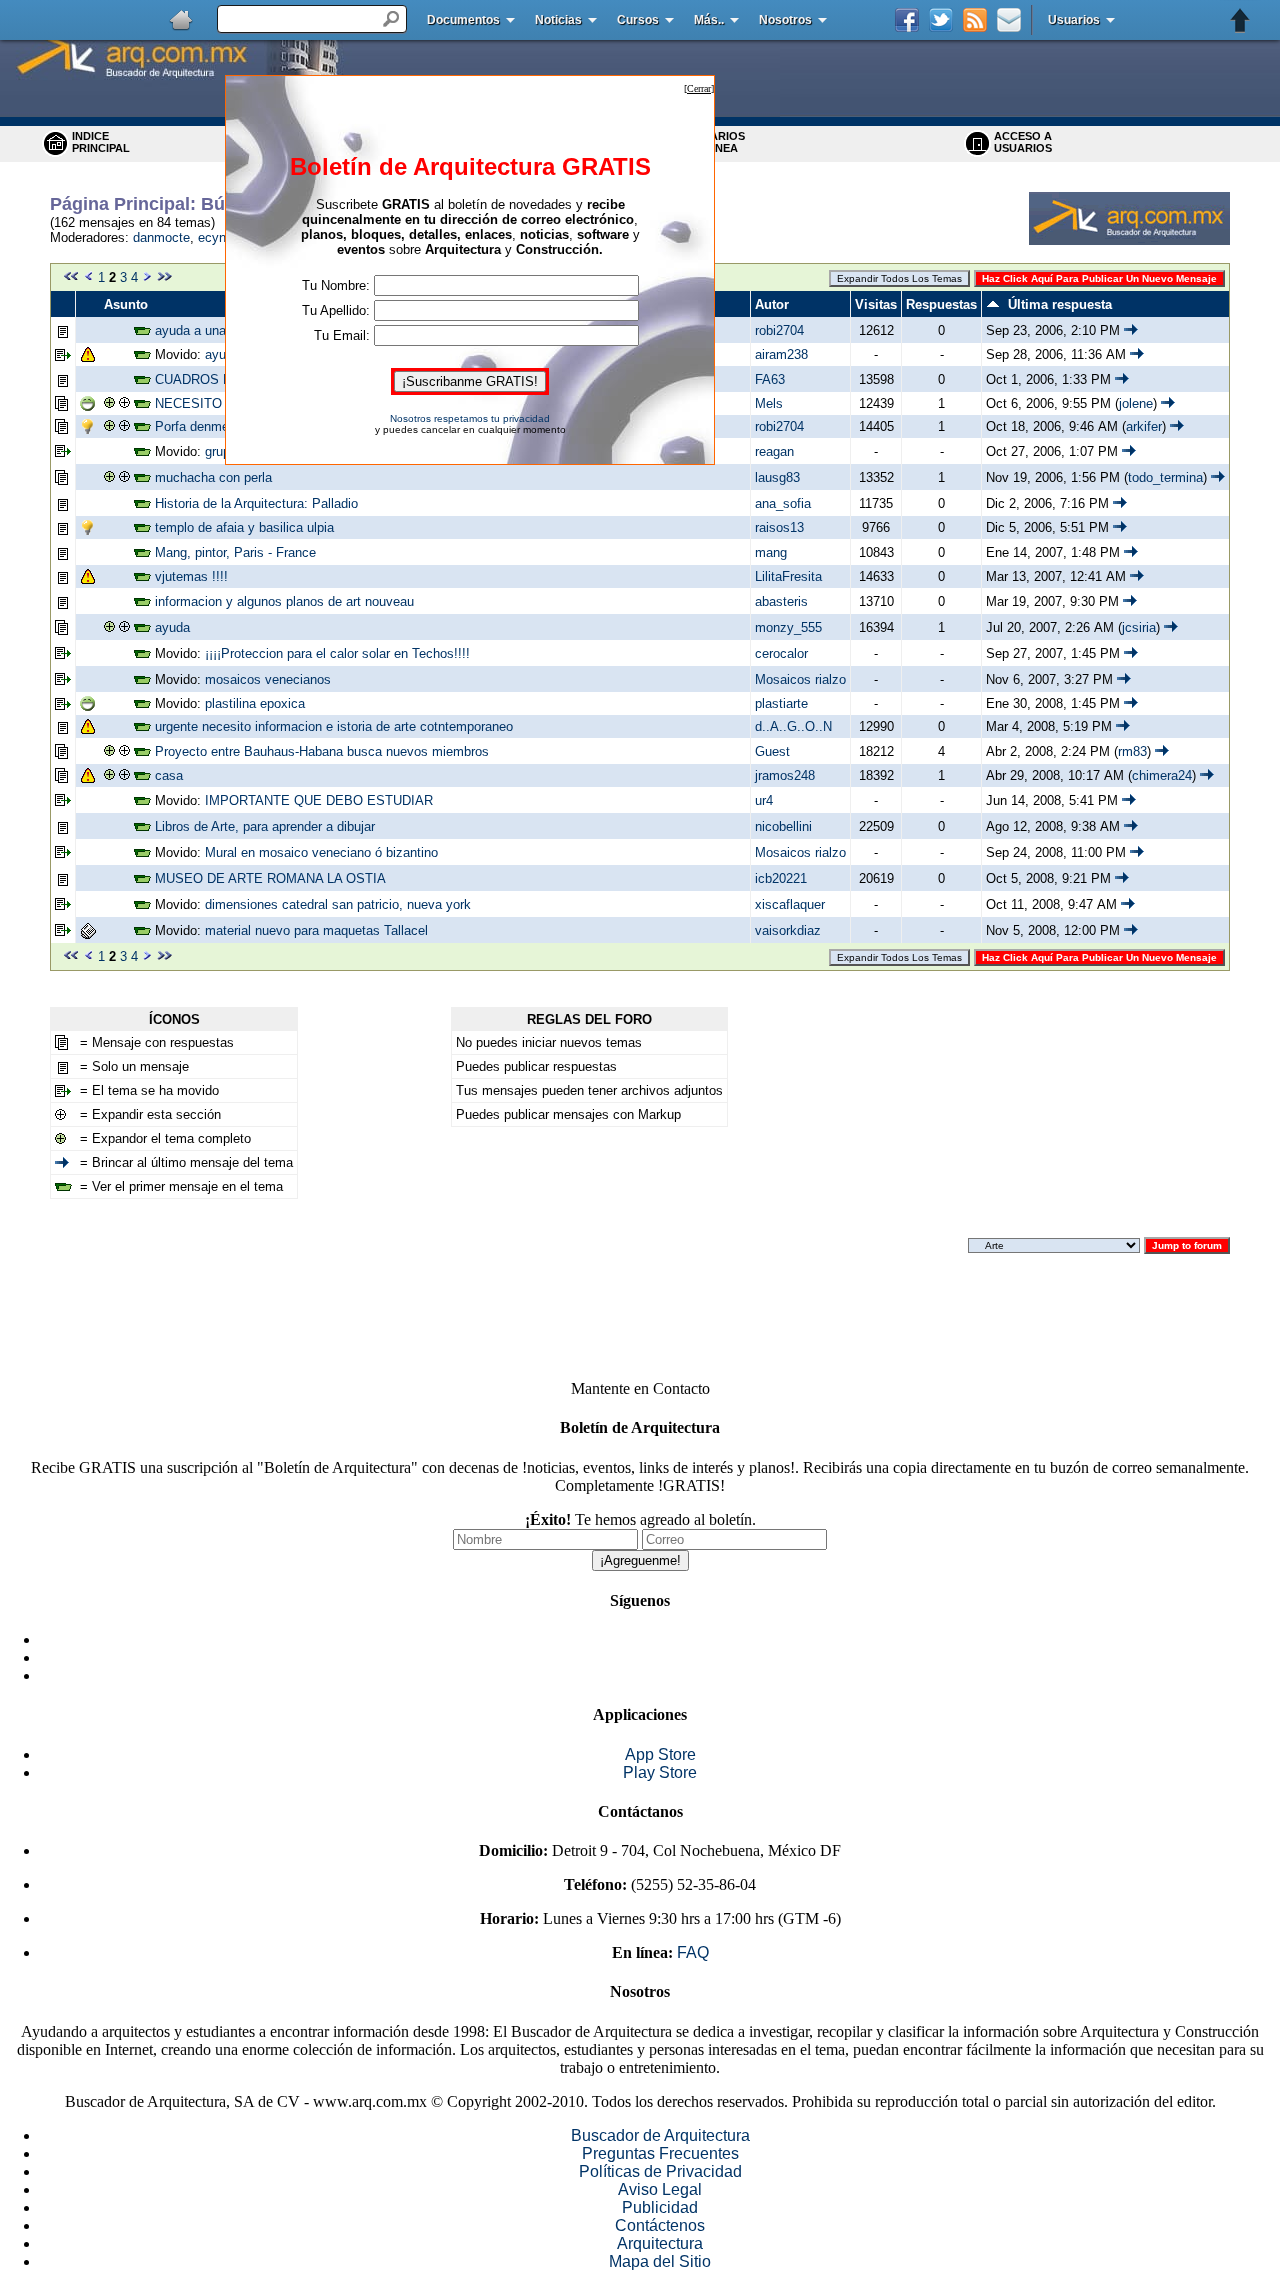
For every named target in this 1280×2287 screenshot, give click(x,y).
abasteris (781, 601)
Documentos (463, 20)
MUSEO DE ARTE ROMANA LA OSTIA (270, 878)
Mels (769, 403)
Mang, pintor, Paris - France (235, 552)
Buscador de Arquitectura (660, 2135)
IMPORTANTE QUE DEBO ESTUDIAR (319, 800)
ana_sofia (783, 503)
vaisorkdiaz (788, 930)
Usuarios (1074, 20)
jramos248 (785, 775)
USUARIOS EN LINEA (716, 142)
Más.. (709, 20)
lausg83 (777, 477)
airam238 (781, 354)
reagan (774, 451)
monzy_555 (788, 627)
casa (169, 775)
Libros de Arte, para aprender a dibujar (265, 826)
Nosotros (785, 20)
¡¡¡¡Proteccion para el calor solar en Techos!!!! (337, 653)
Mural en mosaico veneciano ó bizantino (321, 852)
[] (699, 88)
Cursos (638, 20)
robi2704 (779, 330)
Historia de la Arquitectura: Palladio (256, 503)
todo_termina (1165, 477)
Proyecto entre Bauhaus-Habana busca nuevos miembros (322, 751)
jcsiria (1139, 627)
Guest (772, 751)
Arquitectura (660, 2243)
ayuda (172, 627)
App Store (660, 1754)
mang (771, 552)
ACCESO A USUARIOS (1023, 142)
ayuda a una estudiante (222, 330)
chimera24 (1162, 775)
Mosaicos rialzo (800, 679)
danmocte (161, 237)
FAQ (693, 1952)
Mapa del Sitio (660, 2261)
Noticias (558, 20)
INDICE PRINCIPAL (101, 142)
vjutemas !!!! (191, 576)
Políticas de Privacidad (660, 2171)
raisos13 (779, 527)
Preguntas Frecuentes (660, 2153)
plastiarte (781, 703)
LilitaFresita (788, 576)
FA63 (770, 379)
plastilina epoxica (255, 703)
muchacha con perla (213, 477)
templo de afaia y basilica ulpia (244, 527)
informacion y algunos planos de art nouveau (284, 601)
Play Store (660, 1772)
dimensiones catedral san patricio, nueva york (338, 904)
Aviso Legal (660, 2189)
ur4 (764, 800)
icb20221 (781, 878)
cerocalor (781, 653)
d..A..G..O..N (793, 726)
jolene (1136, 403)
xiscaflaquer (790, 904)
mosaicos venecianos (268, 679)
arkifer (1144, 426)
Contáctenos (660, 2225)
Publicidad (660, 2207)
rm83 (1132, 751)
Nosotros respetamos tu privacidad (470, 418)
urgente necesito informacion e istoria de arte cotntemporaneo (334, 726)
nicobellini (783, 826)
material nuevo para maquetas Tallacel (316, 930)
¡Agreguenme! (640, 1560)
